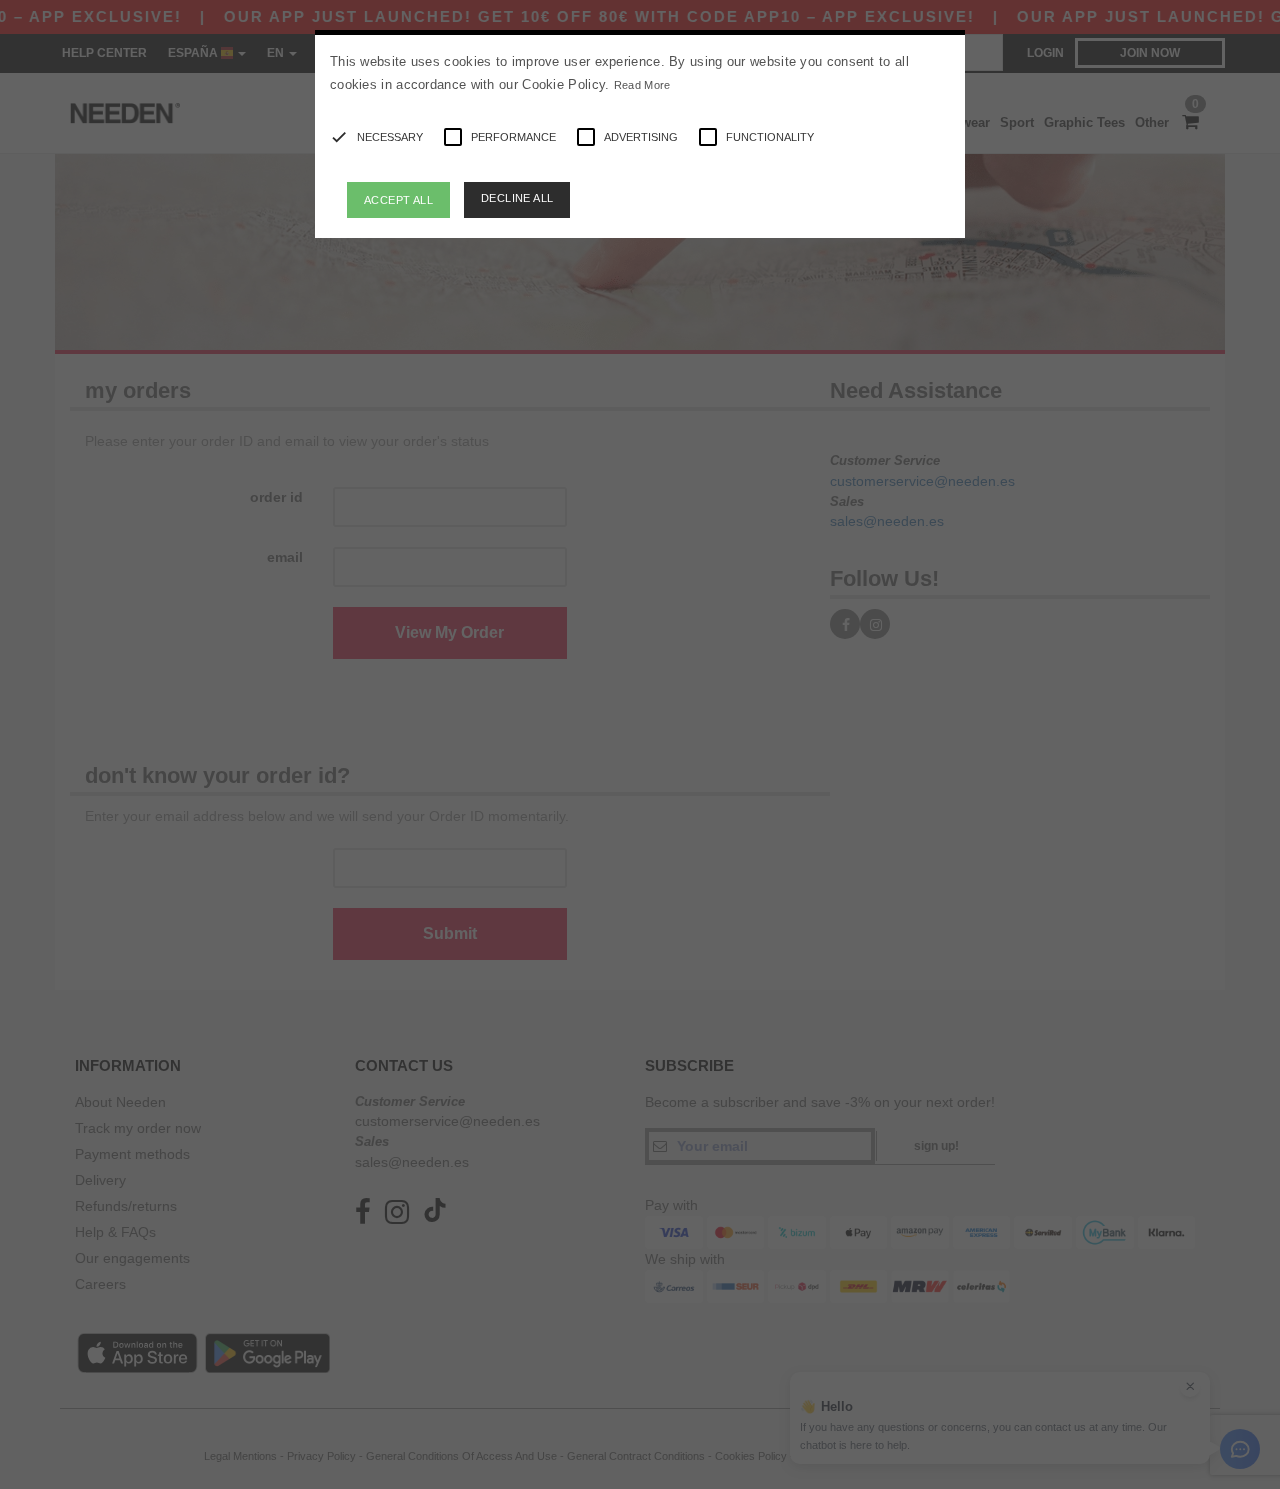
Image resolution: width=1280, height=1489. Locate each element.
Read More (642, 85)
